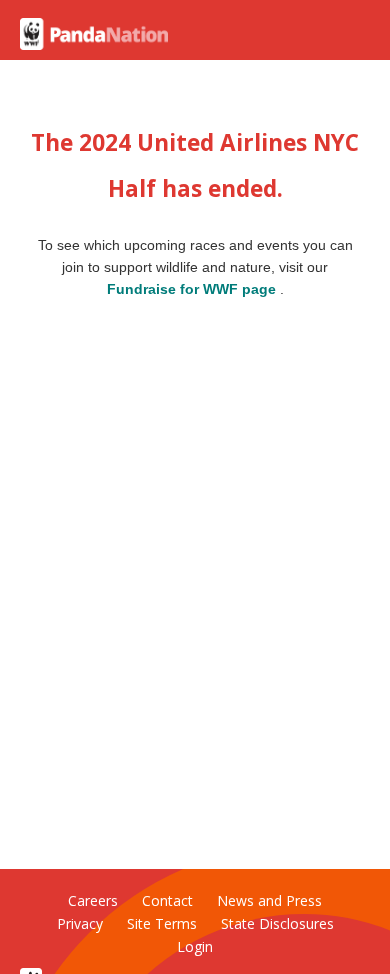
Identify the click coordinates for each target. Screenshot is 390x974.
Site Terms (162, 923)
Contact (167, 900)
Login (195, 946)
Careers (93, 900)
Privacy (80, 923)
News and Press (269, 900)
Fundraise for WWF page (193, 289)
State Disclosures (277, 923)
